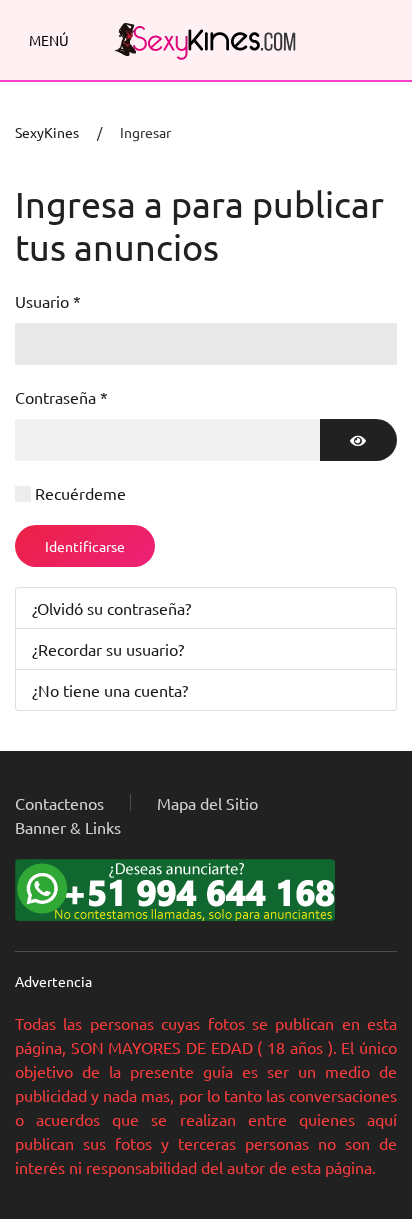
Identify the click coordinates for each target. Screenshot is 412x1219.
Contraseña (61, 397)
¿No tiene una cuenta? (110, 690)
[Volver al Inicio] (206, 40)
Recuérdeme (80, 493)
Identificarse (85, 546)
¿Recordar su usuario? (108, 649)
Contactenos (59, 803)
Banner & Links (68, 827)
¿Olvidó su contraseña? (111, 608)
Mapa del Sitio (207, 803)
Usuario (48, 301)
